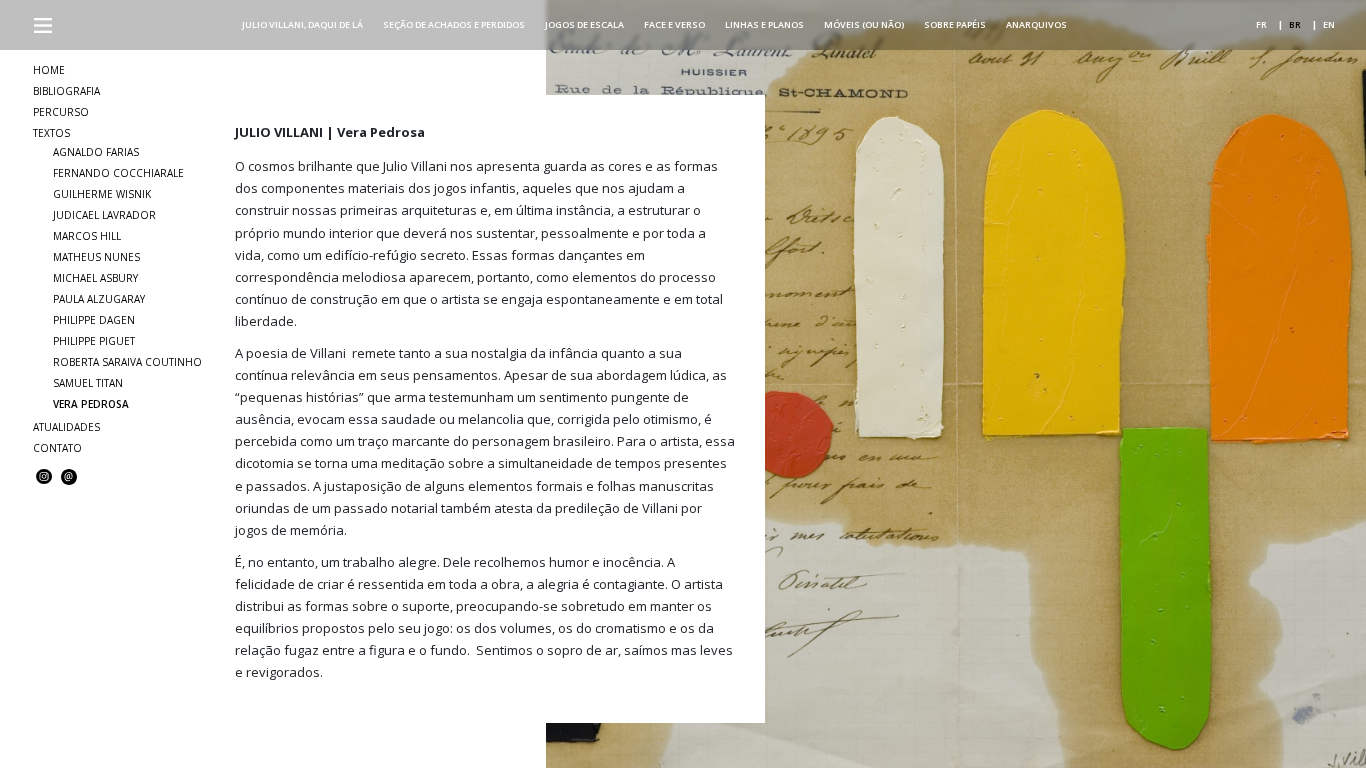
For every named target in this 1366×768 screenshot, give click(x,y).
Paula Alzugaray (99, 299)
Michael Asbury (95, 278)
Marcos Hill (87, 236)
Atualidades (66, 427)
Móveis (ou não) (864, 24)
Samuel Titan (88, 383)
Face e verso (674, 24)
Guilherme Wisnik (102, 194)
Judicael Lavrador (104, 215)
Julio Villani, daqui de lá (302, 24)
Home (49, 70)
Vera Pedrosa (91, 404)
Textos (51, 133)
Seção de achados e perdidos (454, 24)
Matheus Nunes (96, 257)
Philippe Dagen (94, 320)
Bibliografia (66, 91)
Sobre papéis (955, 24)
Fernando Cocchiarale (118, 173)
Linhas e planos (764, 24)
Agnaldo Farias (96, 152)
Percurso (61, 112)
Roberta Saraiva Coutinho (127, 362)
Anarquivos (1036, 24)
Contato (57, 448)
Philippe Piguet (94, 341)
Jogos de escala (584, 24)
